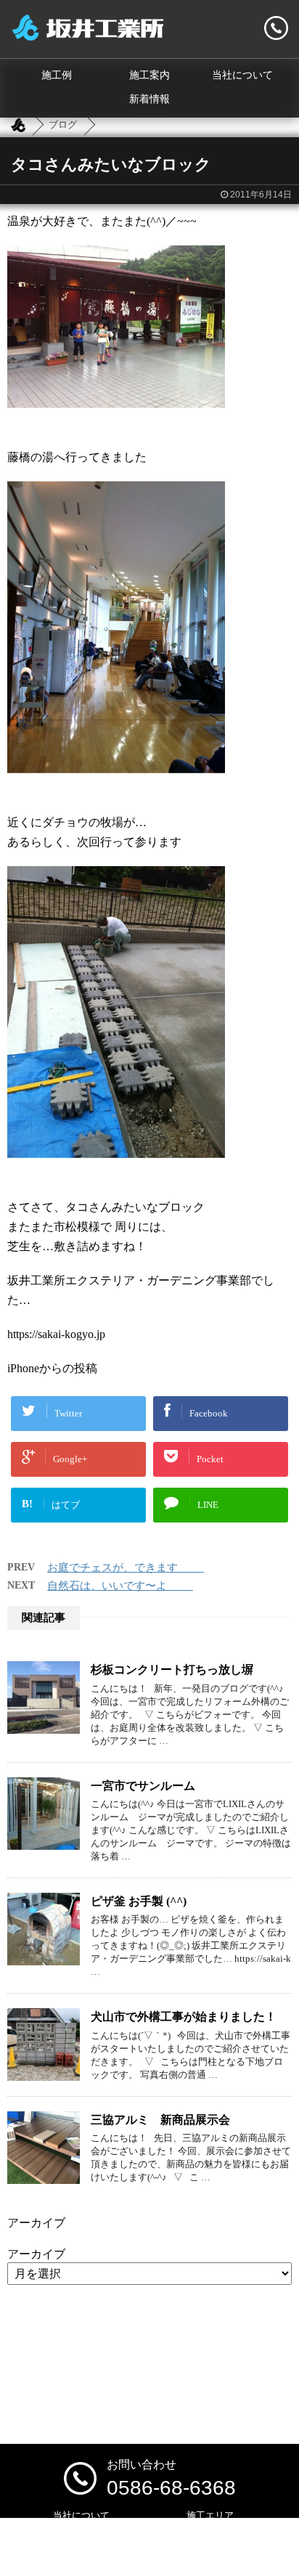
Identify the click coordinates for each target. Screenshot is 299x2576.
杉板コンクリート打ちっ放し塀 (172, 1670)
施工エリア (210, 2515)
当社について (242, 75)
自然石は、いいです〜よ (120, 1586)
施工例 (57, 75)
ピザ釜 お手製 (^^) (139, 1901)
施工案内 (149, 75)
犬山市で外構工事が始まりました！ (184, 2017)
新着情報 (149, 99)
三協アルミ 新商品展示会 (160, 2120)
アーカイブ (36, 2254)
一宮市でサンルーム (143, 1786)
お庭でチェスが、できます (126, 1568)
